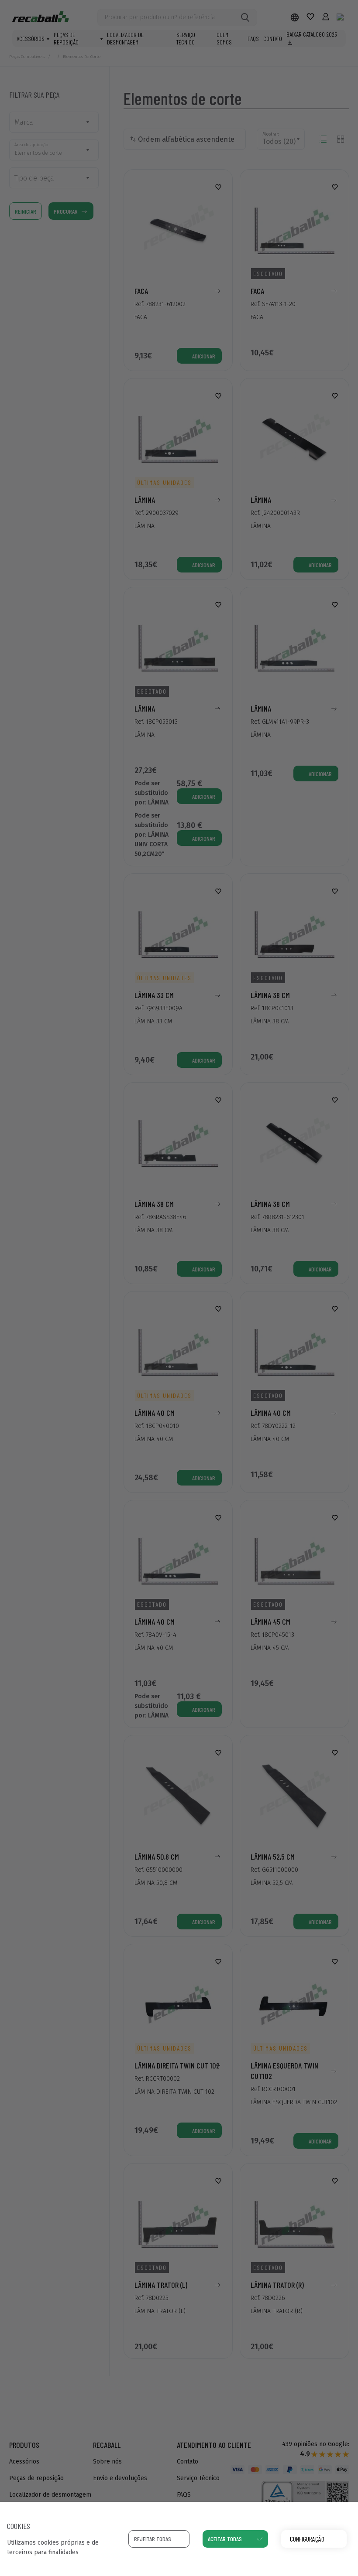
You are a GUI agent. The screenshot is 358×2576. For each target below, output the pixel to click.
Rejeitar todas (153, 2539)
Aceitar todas (225, 2539)
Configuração (307, 2539)
